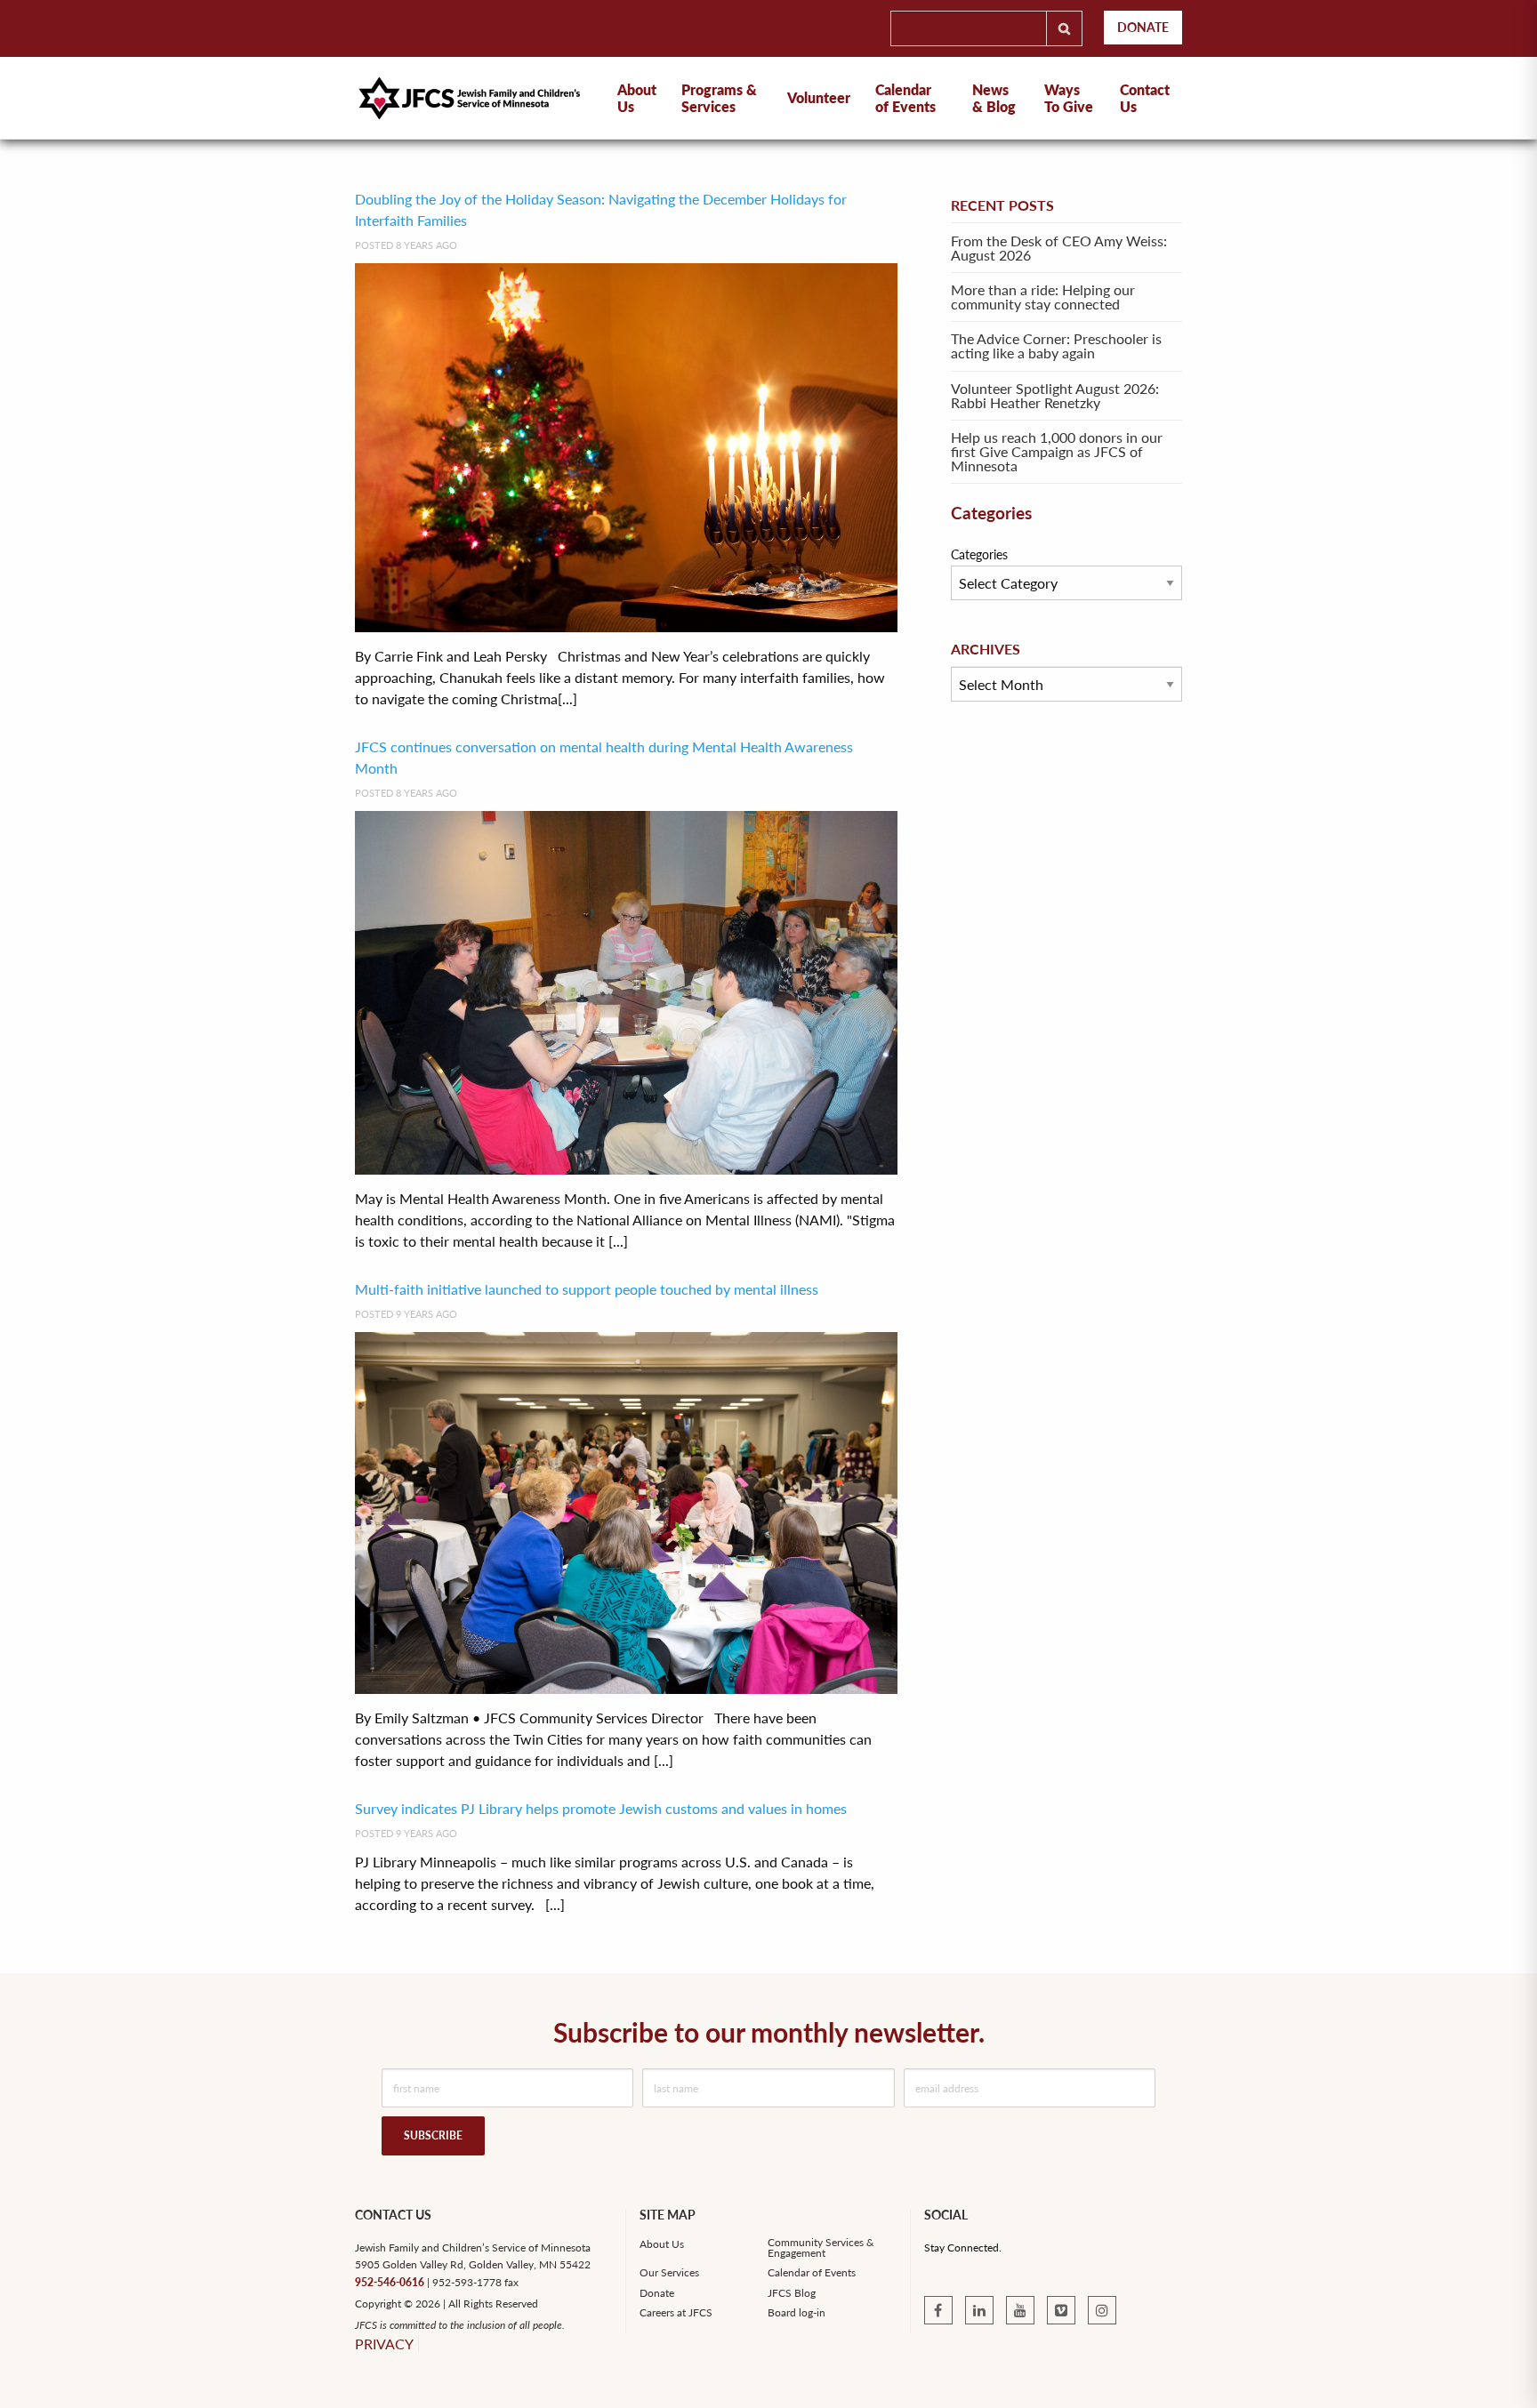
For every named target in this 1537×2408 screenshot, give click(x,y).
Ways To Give (1069, 98)
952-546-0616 (390, 2282)
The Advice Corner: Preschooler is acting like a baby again (1056, 345)
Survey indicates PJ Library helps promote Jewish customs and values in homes (601, 1808)
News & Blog (994, 98)
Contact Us (1145, 98)
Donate (1143, 27)
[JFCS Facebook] (938, 2310)
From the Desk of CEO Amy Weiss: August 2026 (1059, 248)
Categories (979, 554)
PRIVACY (384, 2344)
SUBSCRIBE (433, 2135)
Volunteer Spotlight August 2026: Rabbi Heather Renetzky (1055, 395)
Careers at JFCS (676, 2313)
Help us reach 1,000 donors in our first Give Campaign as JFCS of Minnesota (1057, 451)
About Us (662, 2244)
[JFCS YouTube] (1020, 2310)
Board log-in (797, 2313)
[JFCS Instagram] (1102, 2310)
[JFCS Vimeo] (1061, 2310)
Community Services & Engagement (821, 2248)
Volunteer (819, 97)
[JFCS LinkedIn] (979, 2310)
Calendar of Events (905, 98)
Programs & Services (719, 98)
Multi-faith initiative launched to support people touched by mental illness (587, 1289)
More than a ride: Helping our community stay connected (1043, 297)
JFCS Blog (792, 2293)
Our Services (669, 2273)
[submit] (1064, 28)
